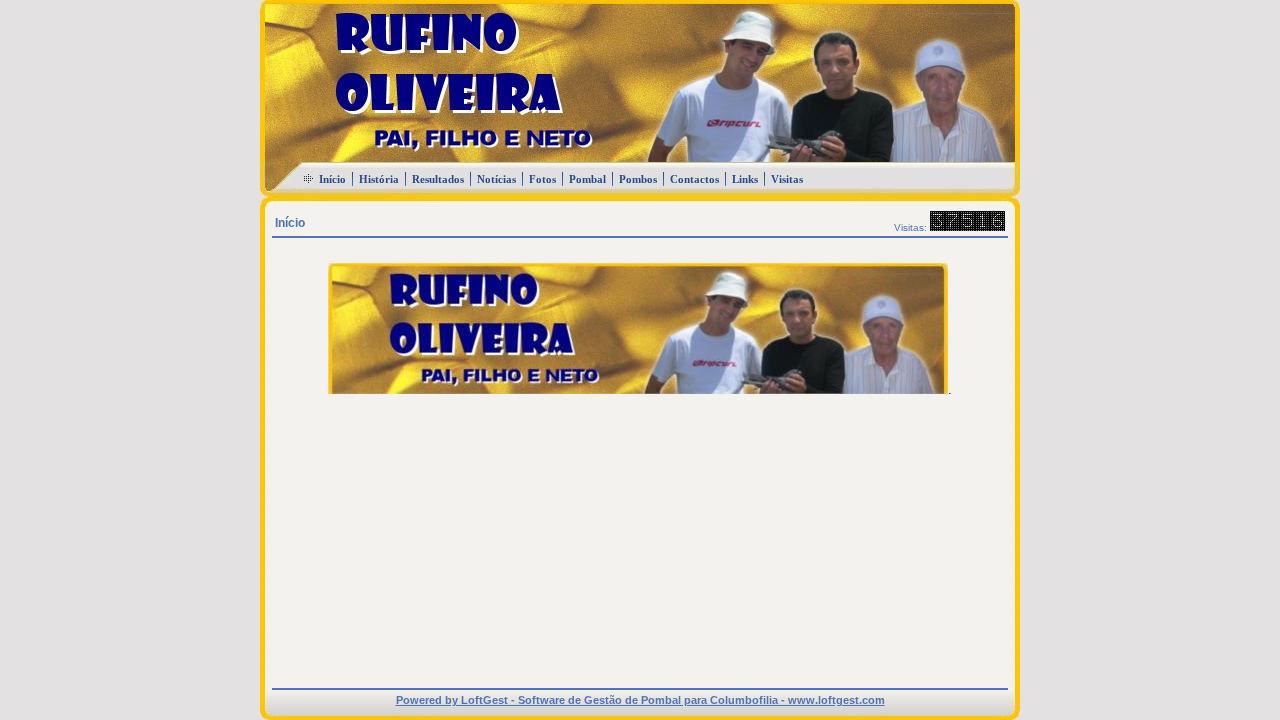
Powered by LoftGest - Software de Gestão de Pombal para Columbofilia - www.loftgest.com (640, 700)
